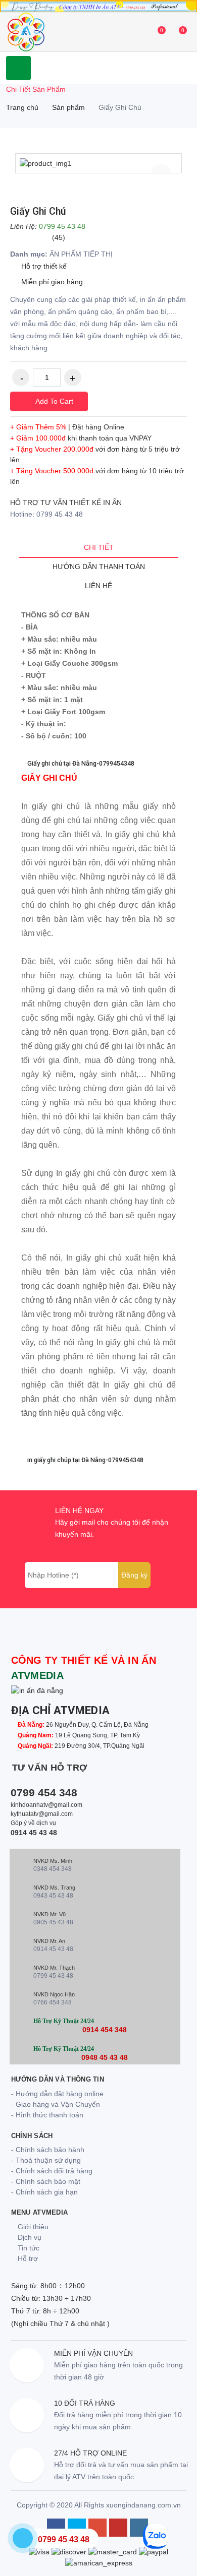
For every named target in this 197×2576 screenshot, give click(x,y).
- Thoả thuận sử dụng (46, 2160)
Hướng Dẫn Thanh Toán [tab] (99, 567)
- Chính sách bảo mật (46, 2181)
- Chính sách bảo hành (48, 2150)
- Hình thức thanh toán (47, 2115)
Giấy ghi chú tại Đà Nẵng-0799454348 (80, 763)
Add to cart (53, 401)
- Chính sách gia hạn (44, 2192)
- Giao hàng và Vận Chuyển (56, 2104)
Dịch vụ (29, 2237)
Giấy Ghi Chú (38, 211)
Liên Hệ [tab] (98, 586)
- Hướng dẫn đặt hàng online (57, 2094)
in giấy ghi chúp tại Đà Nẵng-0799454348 (85, 1460)
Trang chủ (22, 107)
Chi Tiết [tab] (99, 547)
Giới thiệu (32, 2227)
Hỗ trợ (27, 2258)
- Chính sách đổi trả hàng (52, 2171)
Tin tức (28, 2248)
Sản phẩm (68, 107)
